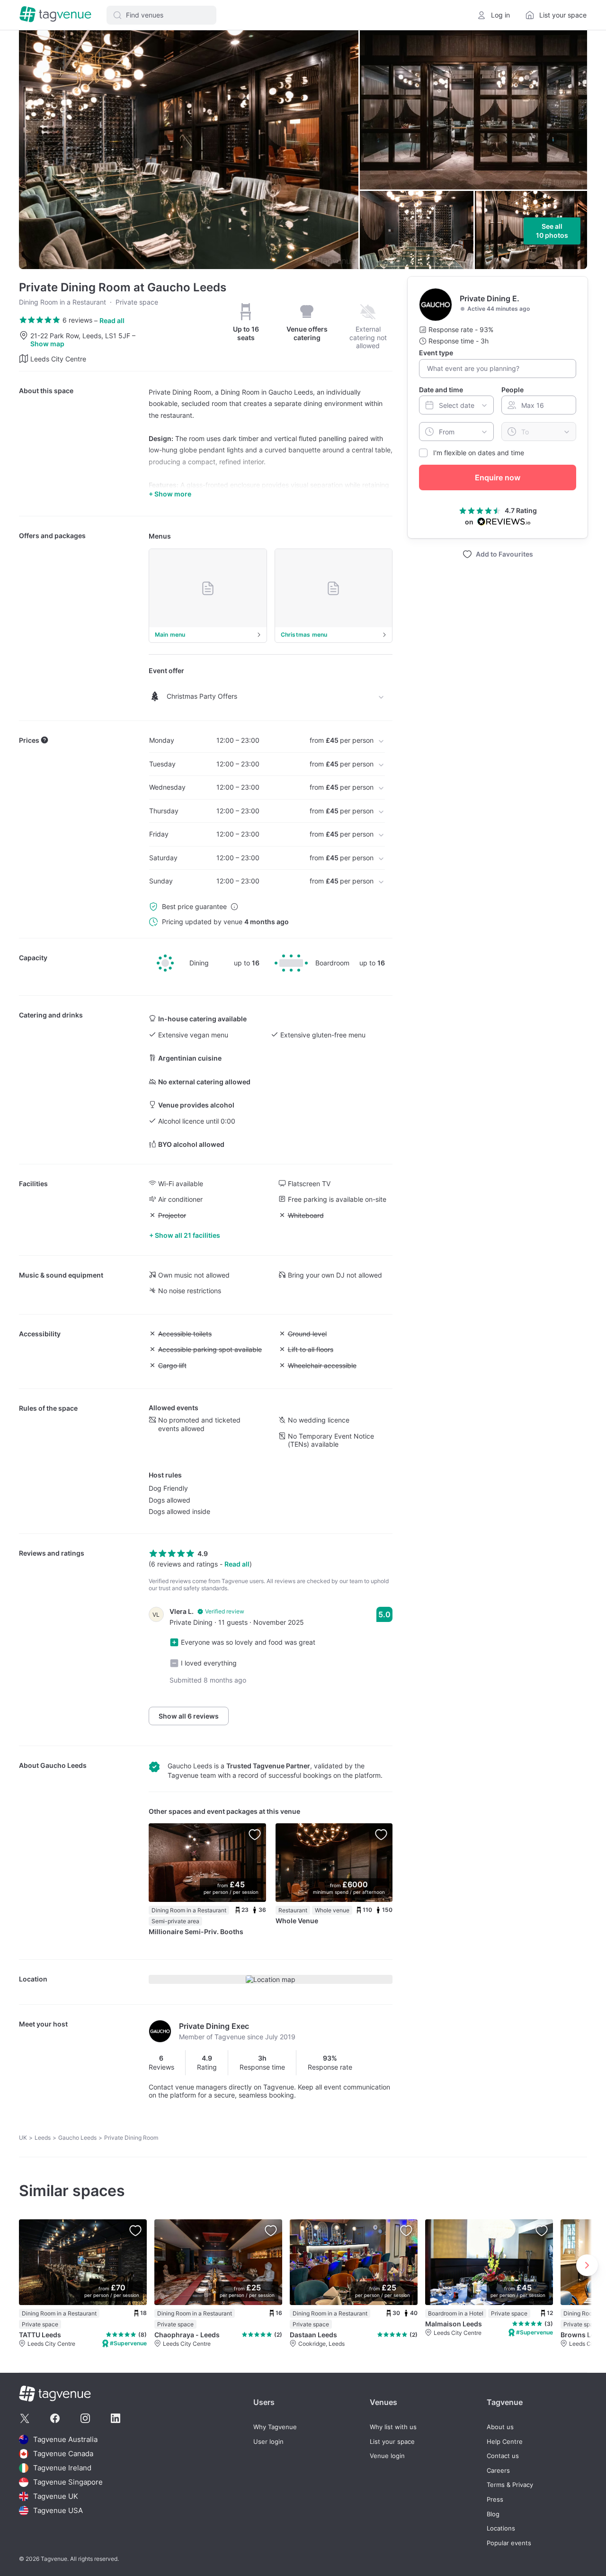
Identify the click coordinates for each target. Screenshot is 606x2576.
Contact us (503, 2456)
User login (268, 2442)
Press (495, 2499)
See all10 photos (552, 231)
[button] (161, 15)
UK (23, 2138)
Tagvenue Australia (65, 2439)
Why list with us (393, 2427)
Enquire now (498, 477)
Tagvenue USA (58, 2510)
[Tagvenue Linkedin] (116, 2418)
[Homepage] (55, 15)
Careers (498, 2471)
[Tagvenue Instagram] (85, 2418)
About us (500, 2427)
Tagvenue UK (56, 2496)
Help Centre (505, 2442)
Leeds (43, 2138)
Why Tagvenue (275, 2427)
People (512, 390)
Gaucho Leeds (63, 1765)
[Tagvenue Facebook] (55, 2418)
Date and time (441, 390)
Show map (47, 344)
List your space (392, 2442)
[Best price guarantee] (234, 907)
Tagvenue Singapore (68, 2482)
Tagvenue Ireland (62, 2468)
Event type (436, 353)
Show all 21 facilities (187, 1235)
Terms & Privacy (510, 2485)
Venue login (387, 2456)
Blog (493, 2514)
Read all (112, 320)
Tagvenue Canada (63, 2454)
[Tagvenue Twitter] (25, 2418)
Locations (501, 2528)
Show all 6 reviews (189, 1716)
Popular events (509, 2543)
